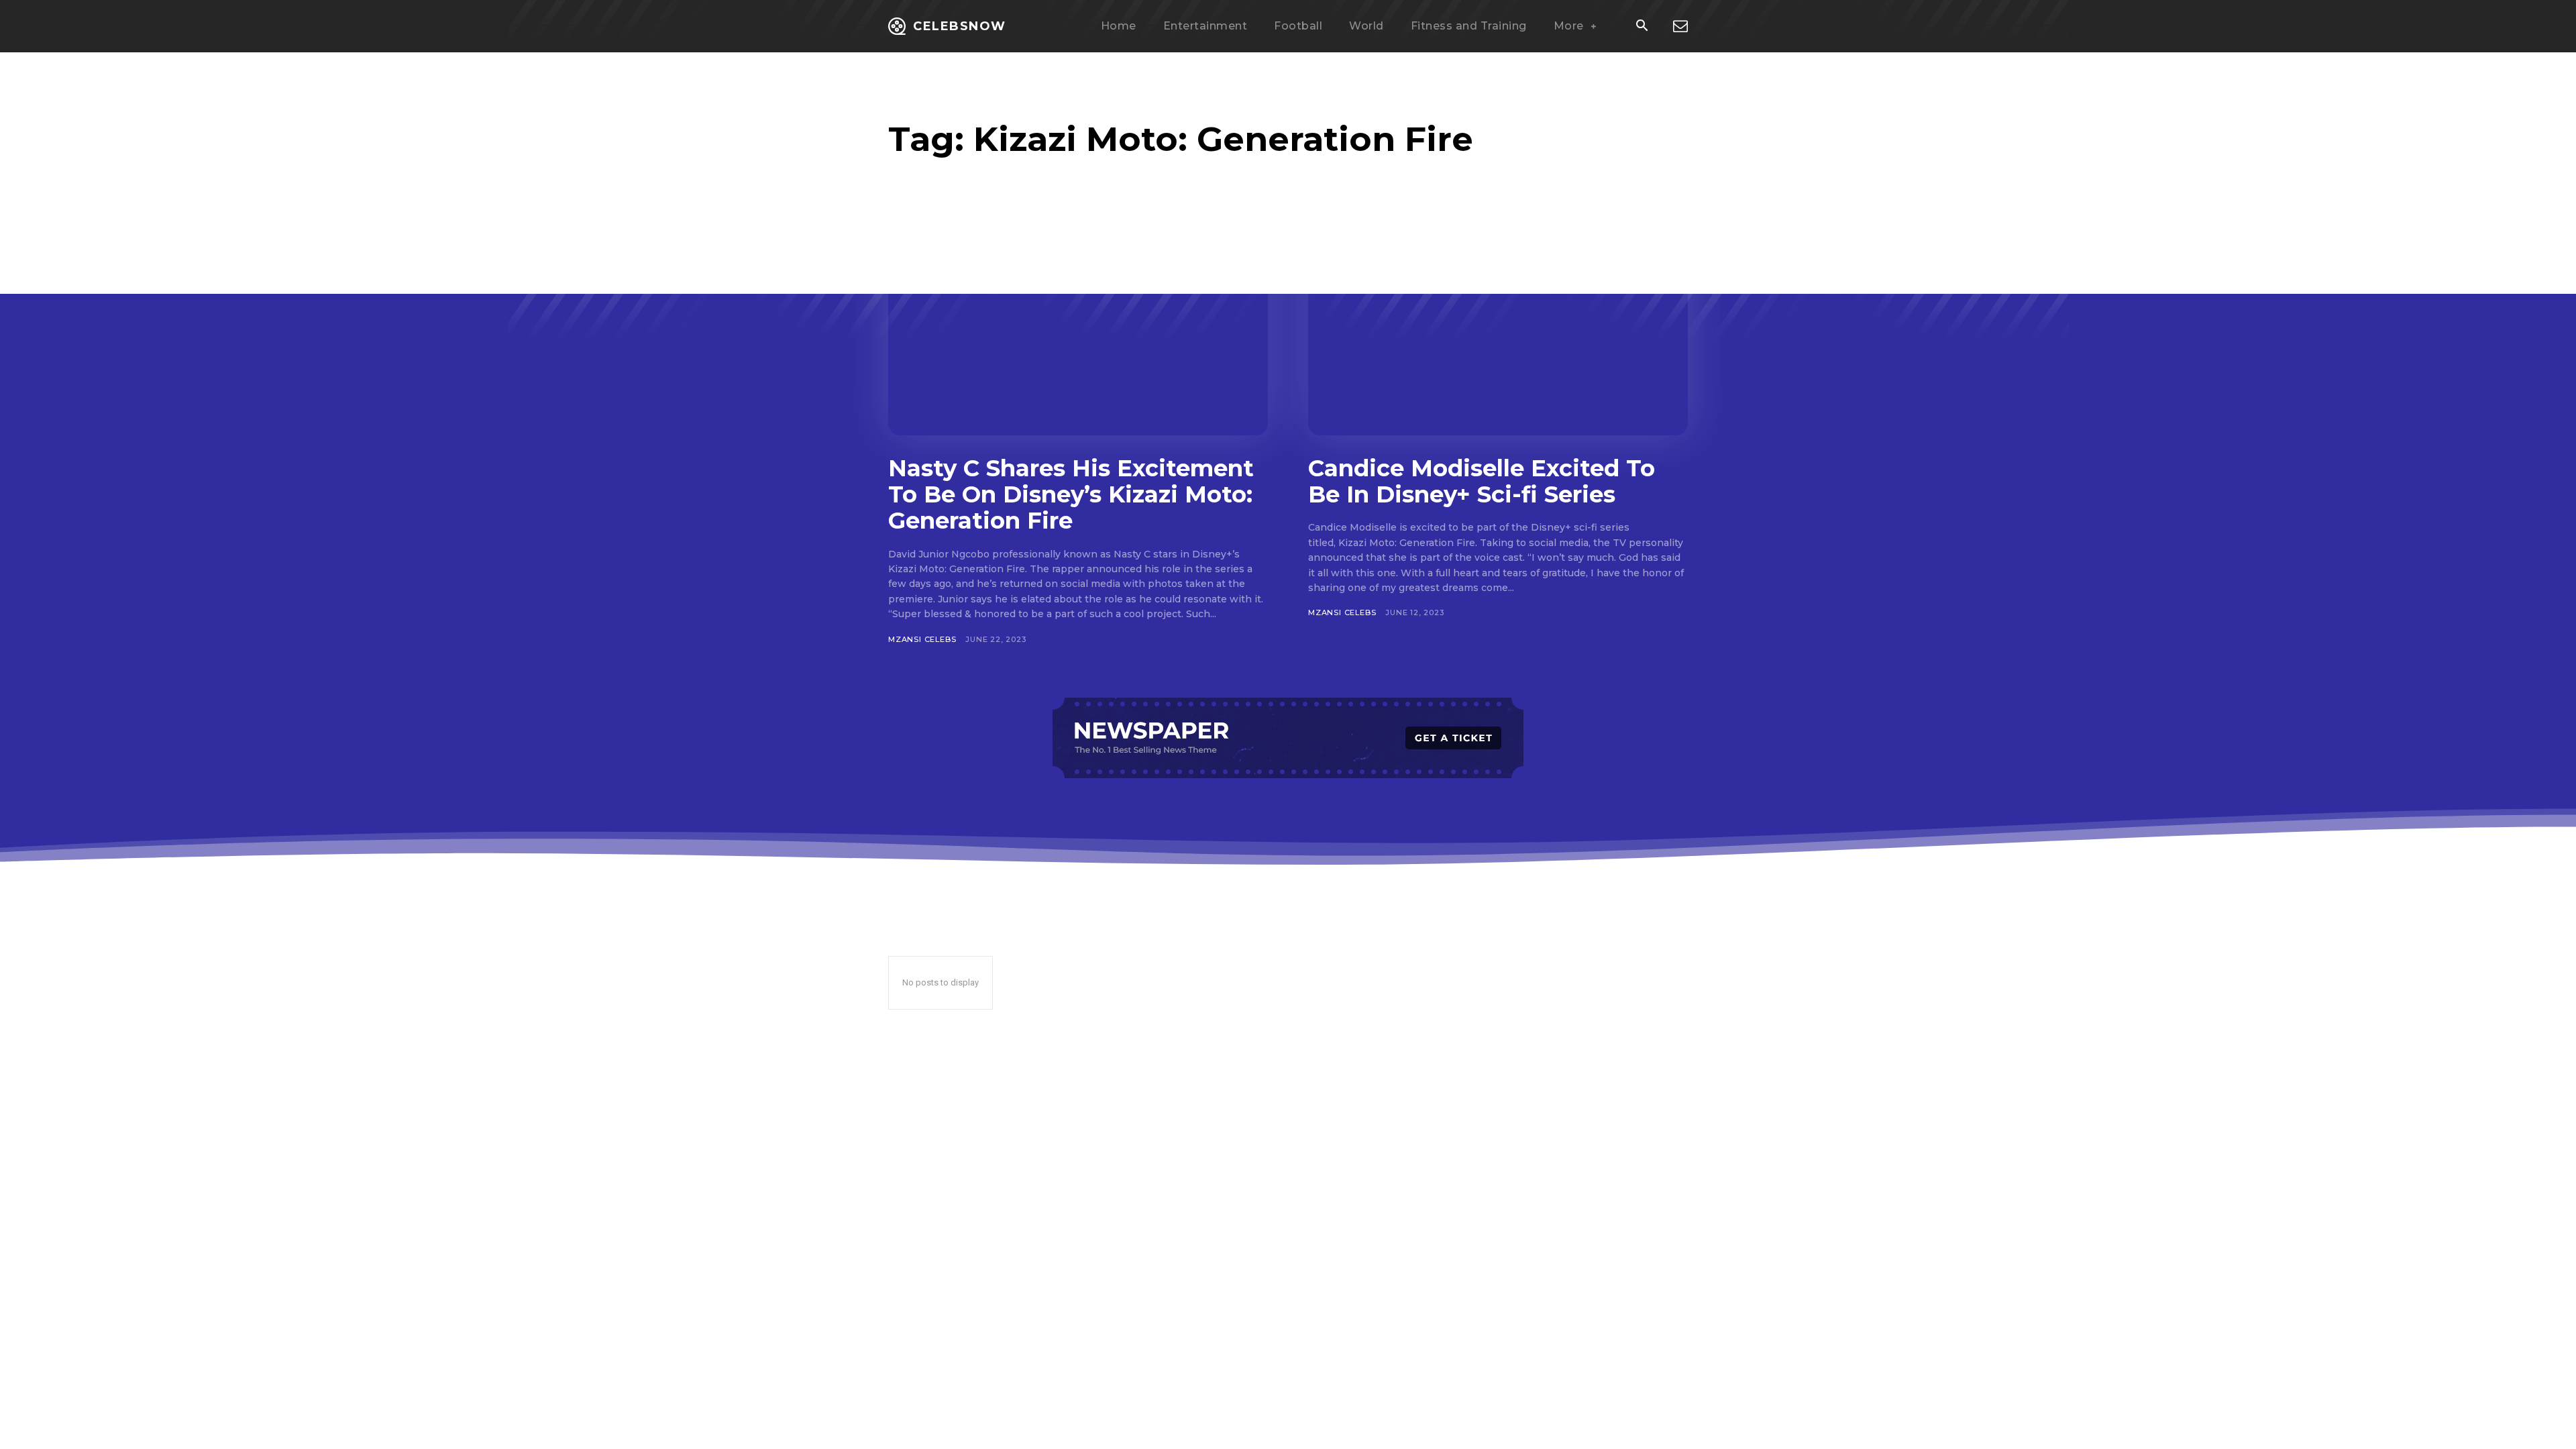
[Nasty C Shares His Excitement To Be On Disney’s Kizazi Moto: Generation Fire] (1078, 331)
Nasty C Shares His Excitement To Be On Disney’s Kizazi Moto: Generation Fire (1071, 494)
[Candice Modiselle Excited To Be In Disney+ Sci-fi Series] (1498, 331)
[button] (1642, 27)
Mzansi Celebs (922, 639)
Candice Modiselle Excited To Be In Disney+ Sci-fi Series (1482, 481)
